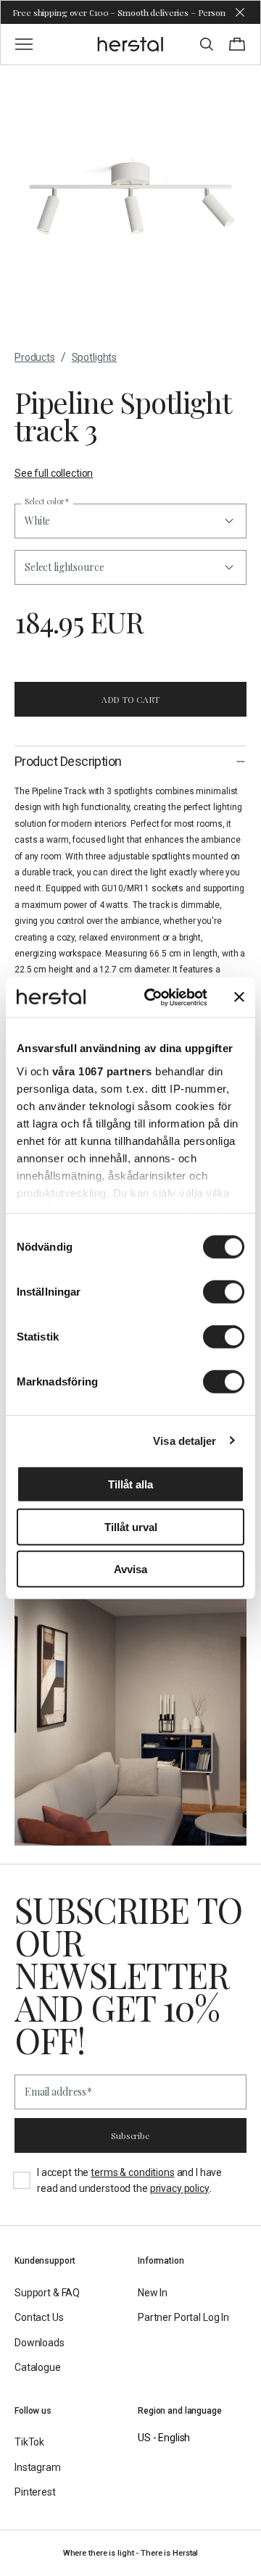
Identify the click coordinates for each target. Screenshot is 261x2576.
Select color (47, 502)
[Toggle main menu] (24, 44)
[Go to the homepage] (131, 44)
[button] (130, 567)
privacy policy (180, 2188)
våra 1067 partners (102, 1071)
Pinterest (35, 2492)
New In (153, 2293)
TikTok (29, 2442)
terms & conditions (132, 2172)
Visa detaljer (185, 1440)
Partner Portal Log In (183, 2317)
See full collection (54, 473)
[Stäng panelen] (239, 997)
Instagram (38, 2467)
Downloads (40, 2343)
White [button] (37, 521)
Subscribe (130, 2135)
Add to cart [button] (131, 699)
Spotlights (95, 357)
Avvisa (130, 1569)
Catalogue (38, 2367)
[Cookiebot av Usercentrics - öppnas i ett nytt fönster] (153, 997)
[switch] (224, 1292)
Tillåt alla (130, 1484)
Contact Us (39, 2317)
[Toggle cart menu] (237, 44)
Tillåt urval (131, 1526)
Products (35, 357)
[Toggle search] (207, 44)
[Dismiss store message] (240, 12)
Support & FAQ (47, 2293)
